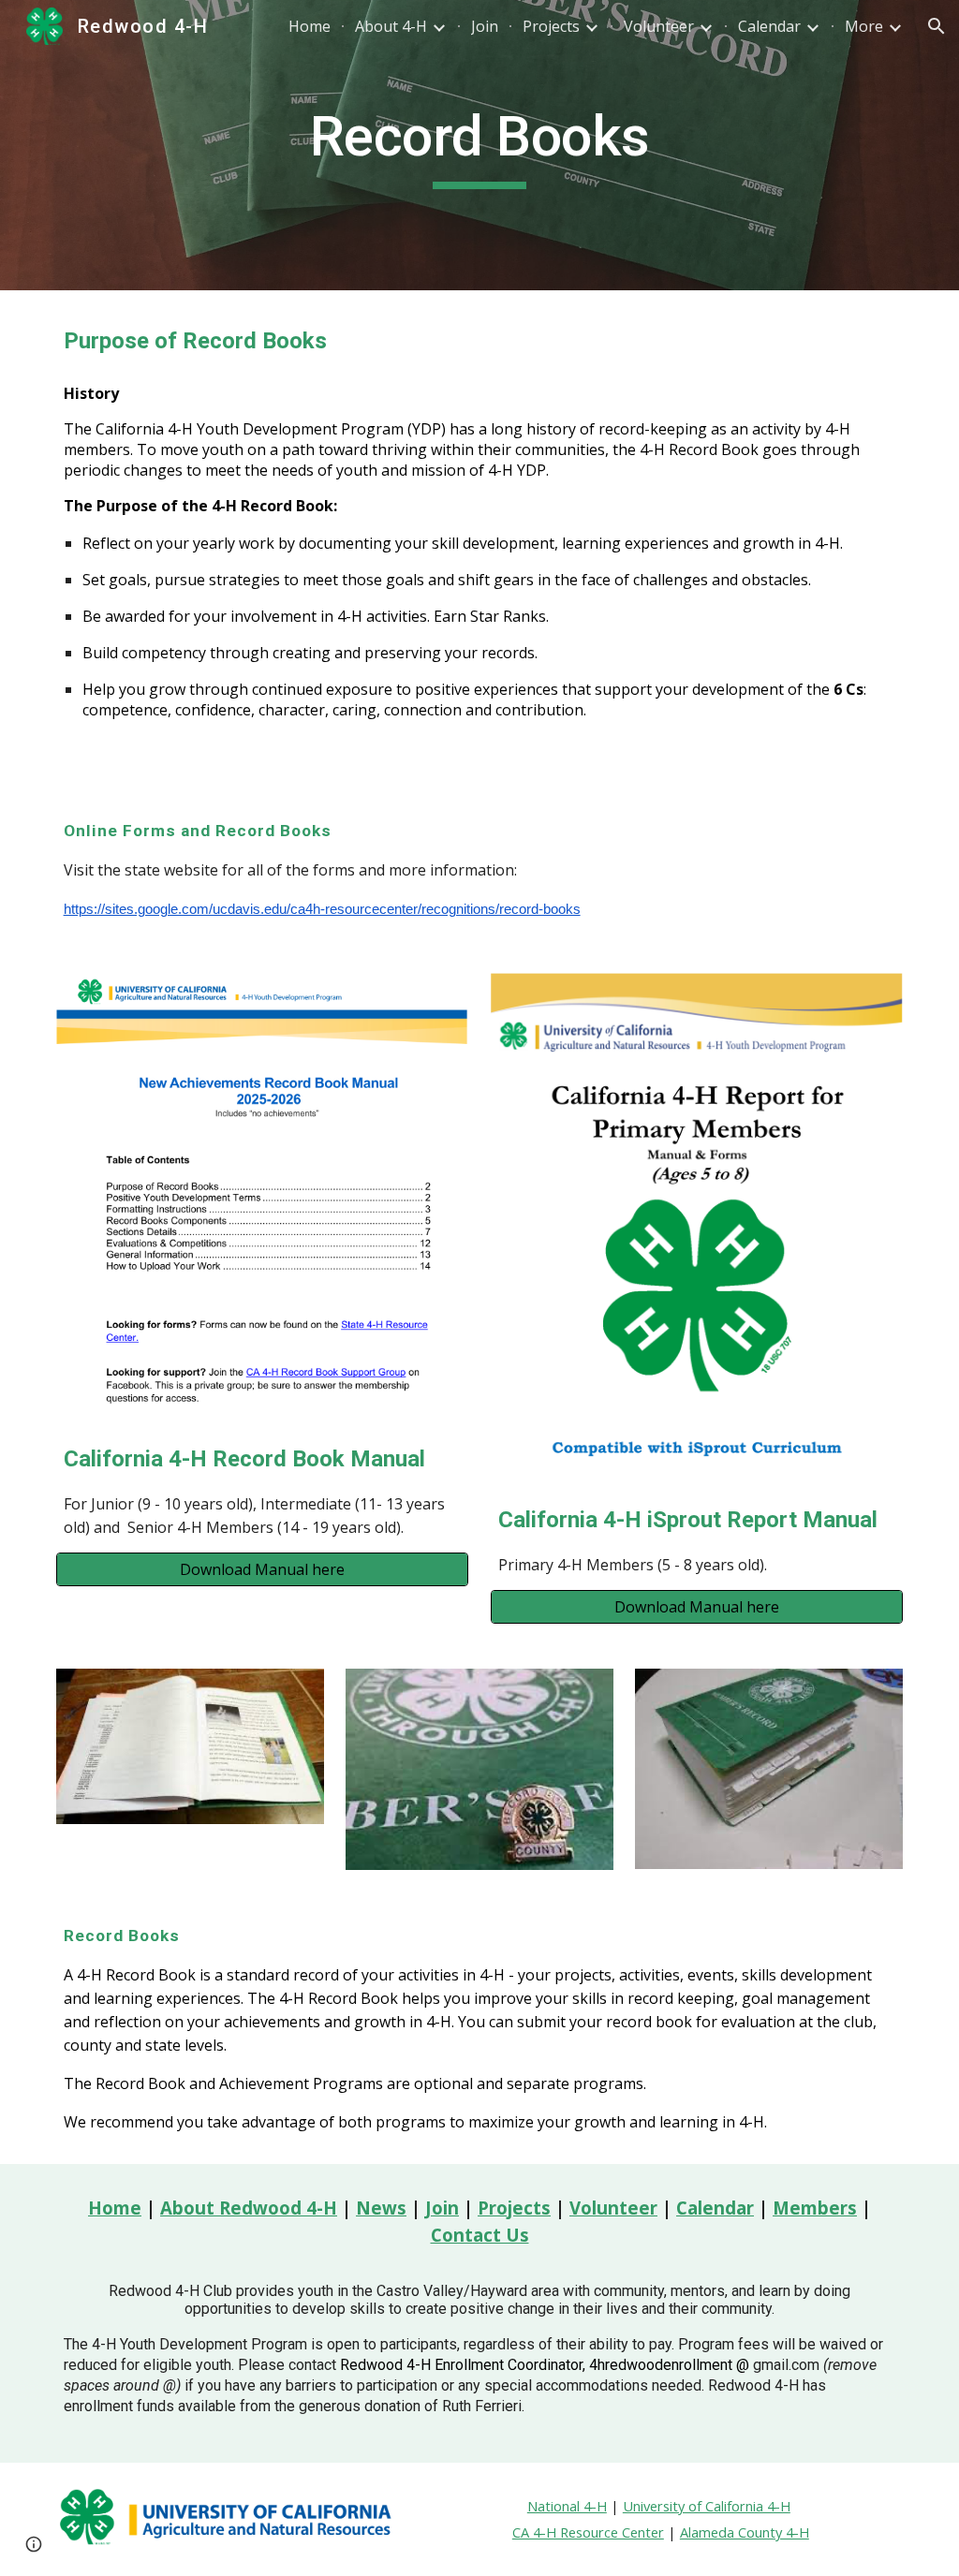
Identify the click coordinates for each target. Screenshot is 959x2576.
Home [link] (310, 26)
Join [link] (485, 26)
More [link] (864, 26)
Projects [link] (551, 26)
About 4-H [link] (391, 26)
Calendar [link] (769, 26)
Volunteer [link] (659, 26)
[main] (480, 145)
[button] (937, 26)
